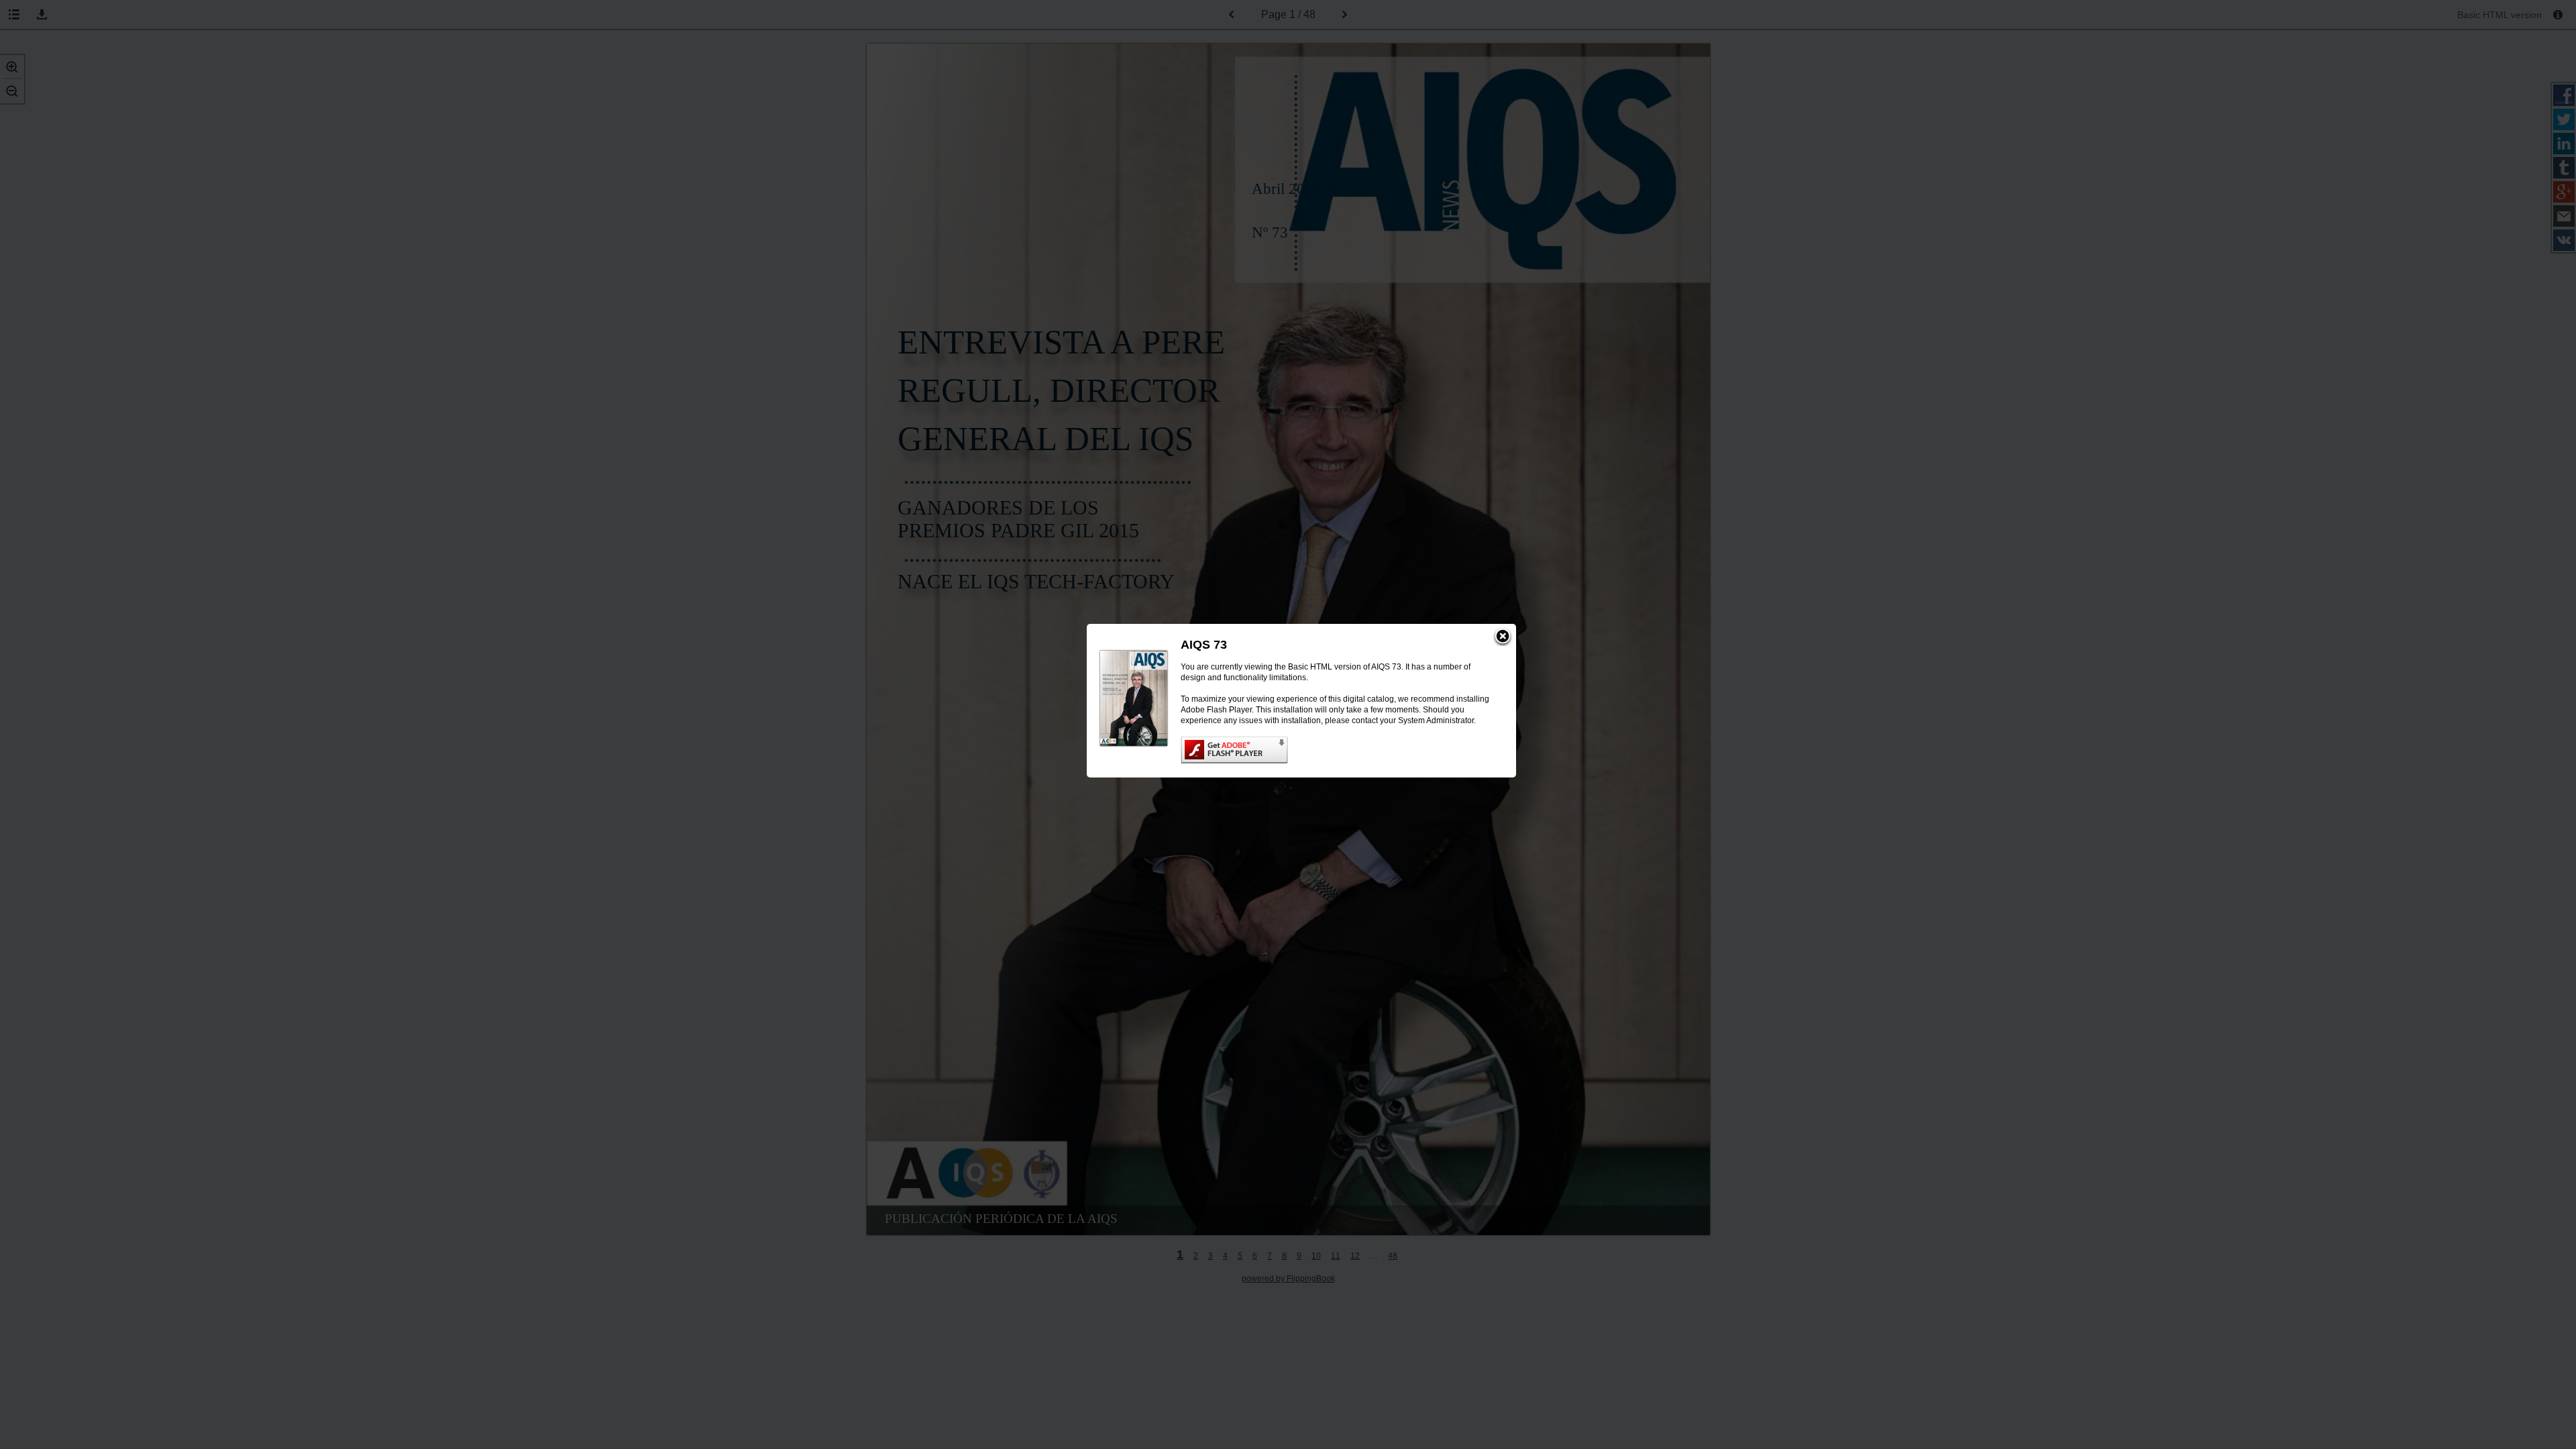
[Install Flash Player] (1335, 750)
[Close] (1503, 637)
